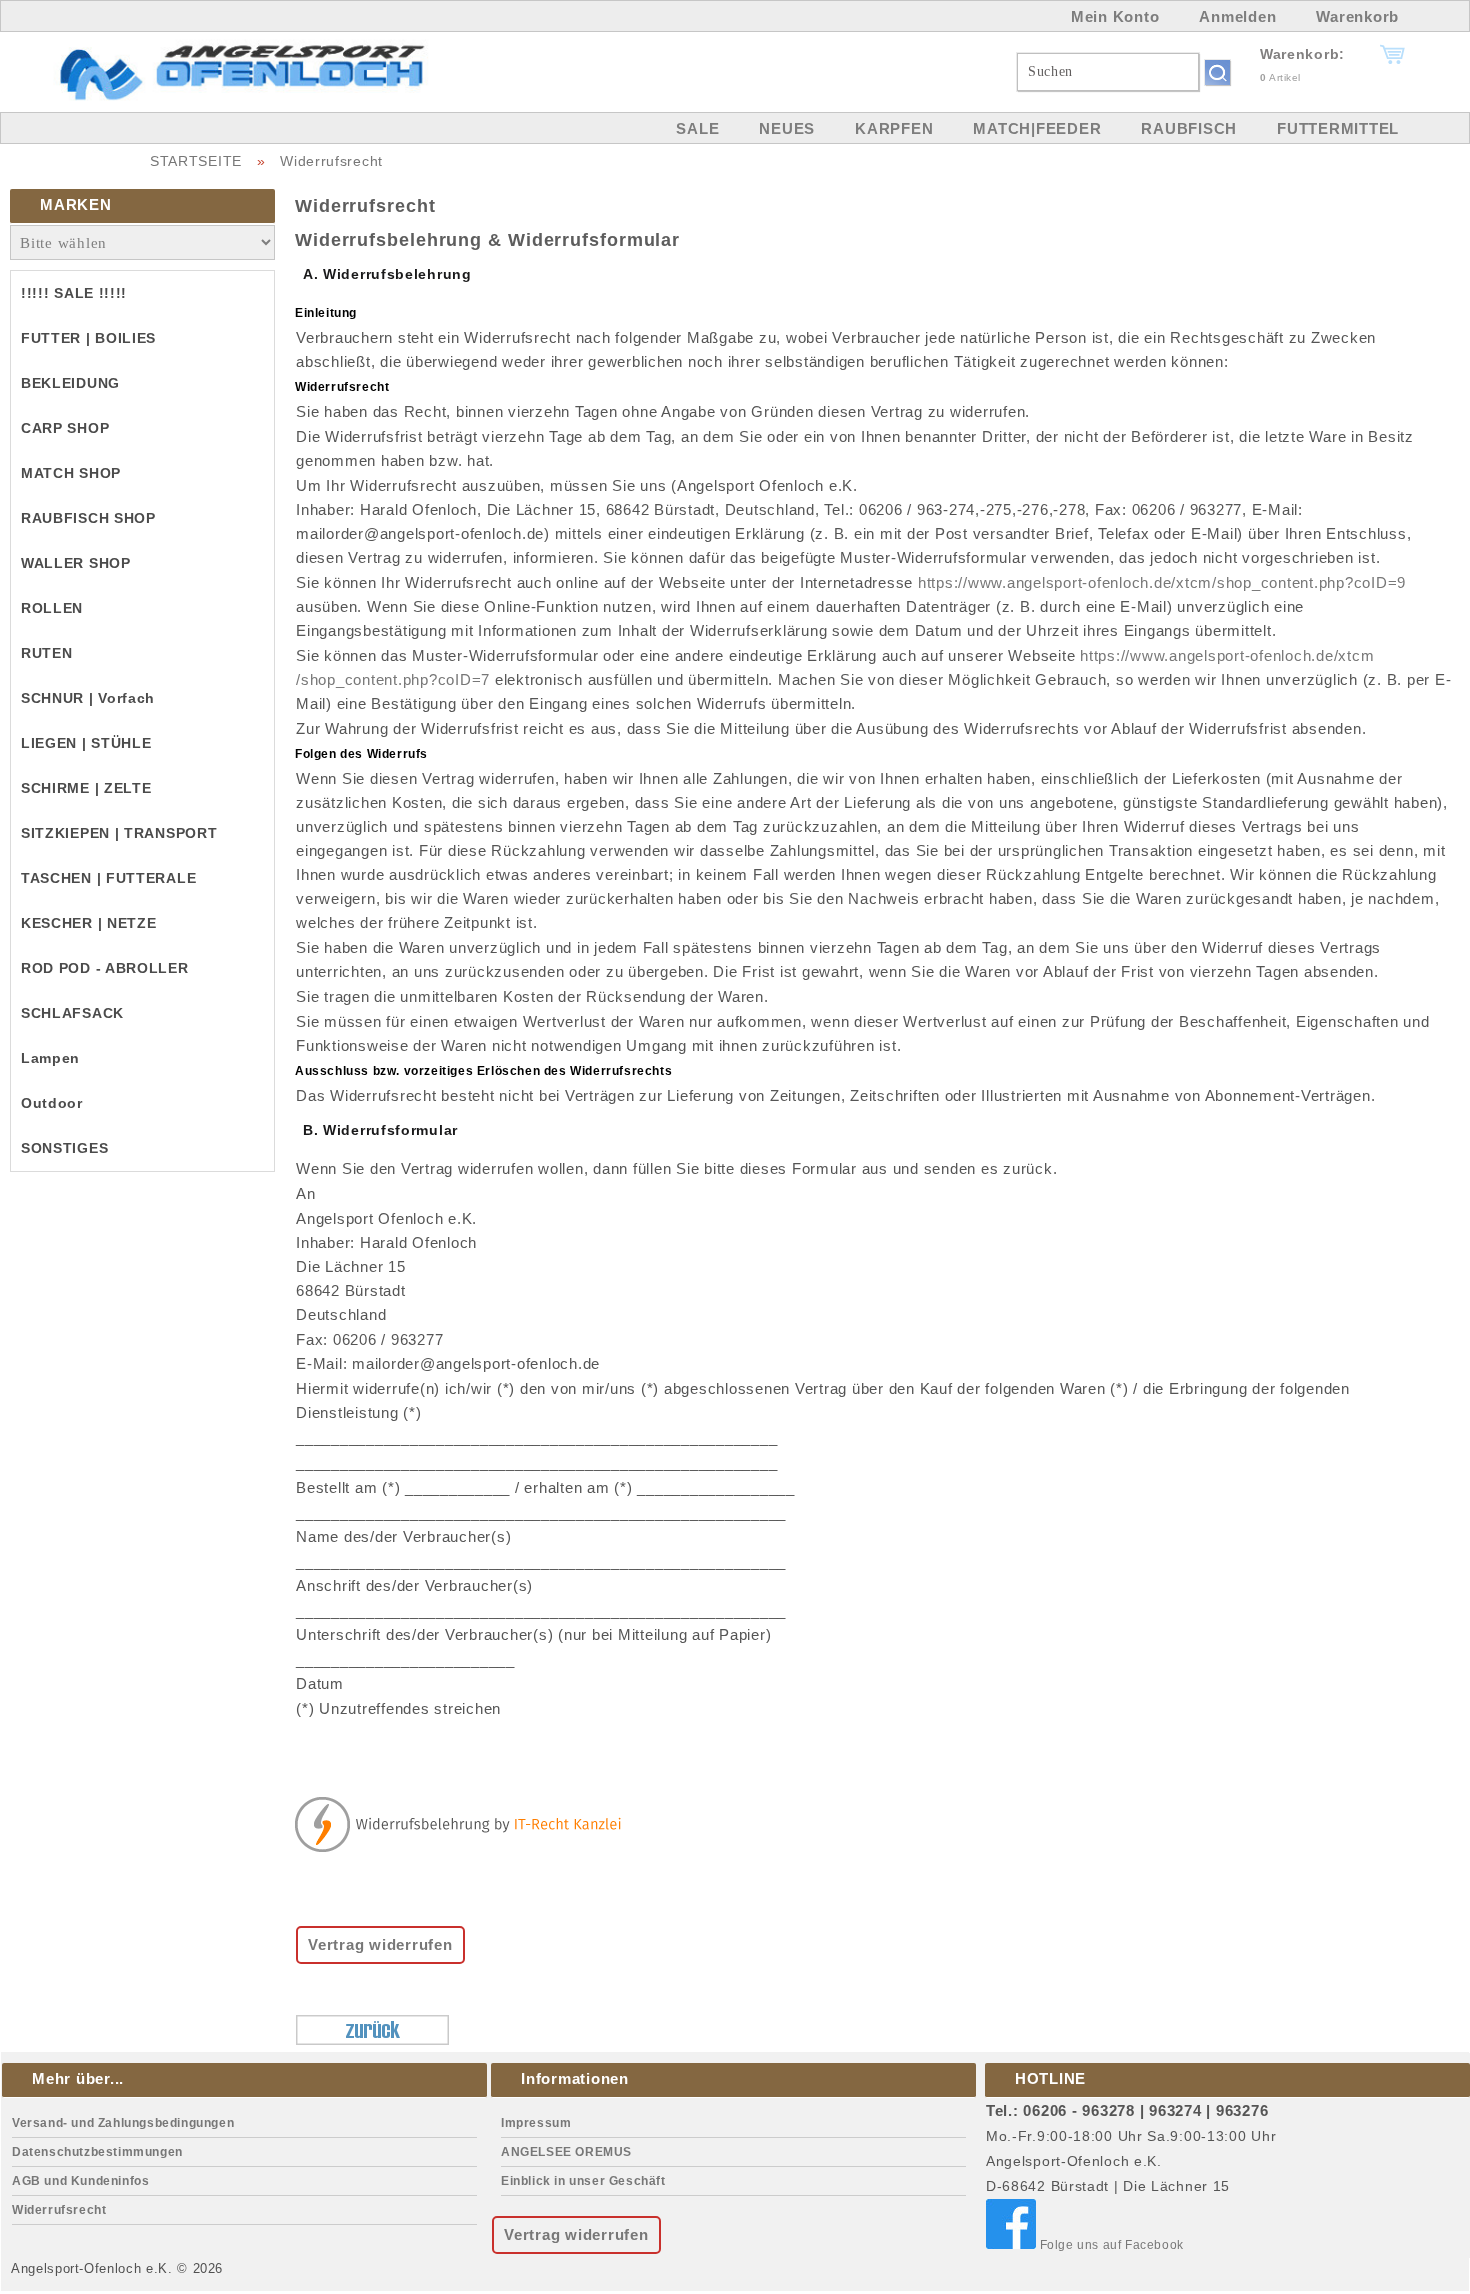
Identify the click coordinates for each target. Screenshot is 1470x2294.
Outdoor (52, 1103)
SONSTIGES (64, 1148)
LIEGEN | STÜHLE (86, 743)
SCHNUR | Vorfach (88, 698)
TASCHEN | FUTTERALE (108, 878)
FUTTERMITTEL (1338, 128)
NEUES (787, 128)
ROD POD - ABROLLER (105, 968)
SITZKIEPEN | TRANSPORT (119, 833)
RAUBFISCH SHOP (88, 518)
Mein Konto (1115, 16)
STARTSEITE (196, 161)
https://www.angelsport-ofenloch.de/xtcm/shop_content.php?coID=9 (1162, 582)
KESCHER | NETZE (89, 923)
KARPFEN (894, 128)
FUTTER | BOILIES (88, 338)
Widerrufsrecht (331, 161)
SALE (697, 128)
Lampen (50, 1058)
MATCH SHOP (71, 473)
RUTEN (47, 653)
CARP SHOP (65, 428)
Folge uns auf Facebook (1110, 2245)
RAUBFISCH (1189, 128)
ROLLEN (52, 608)
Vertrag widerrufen (380, 1944)
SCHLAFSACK (72, 1013)
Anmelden (1237, 16)
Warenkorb (1357, 16)
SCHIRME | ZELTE (86, 788)
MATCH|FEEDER (1037, 128)
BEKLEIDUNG (70, 383)
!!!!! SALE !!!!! (74, 293)
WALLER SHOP (76, 563)
